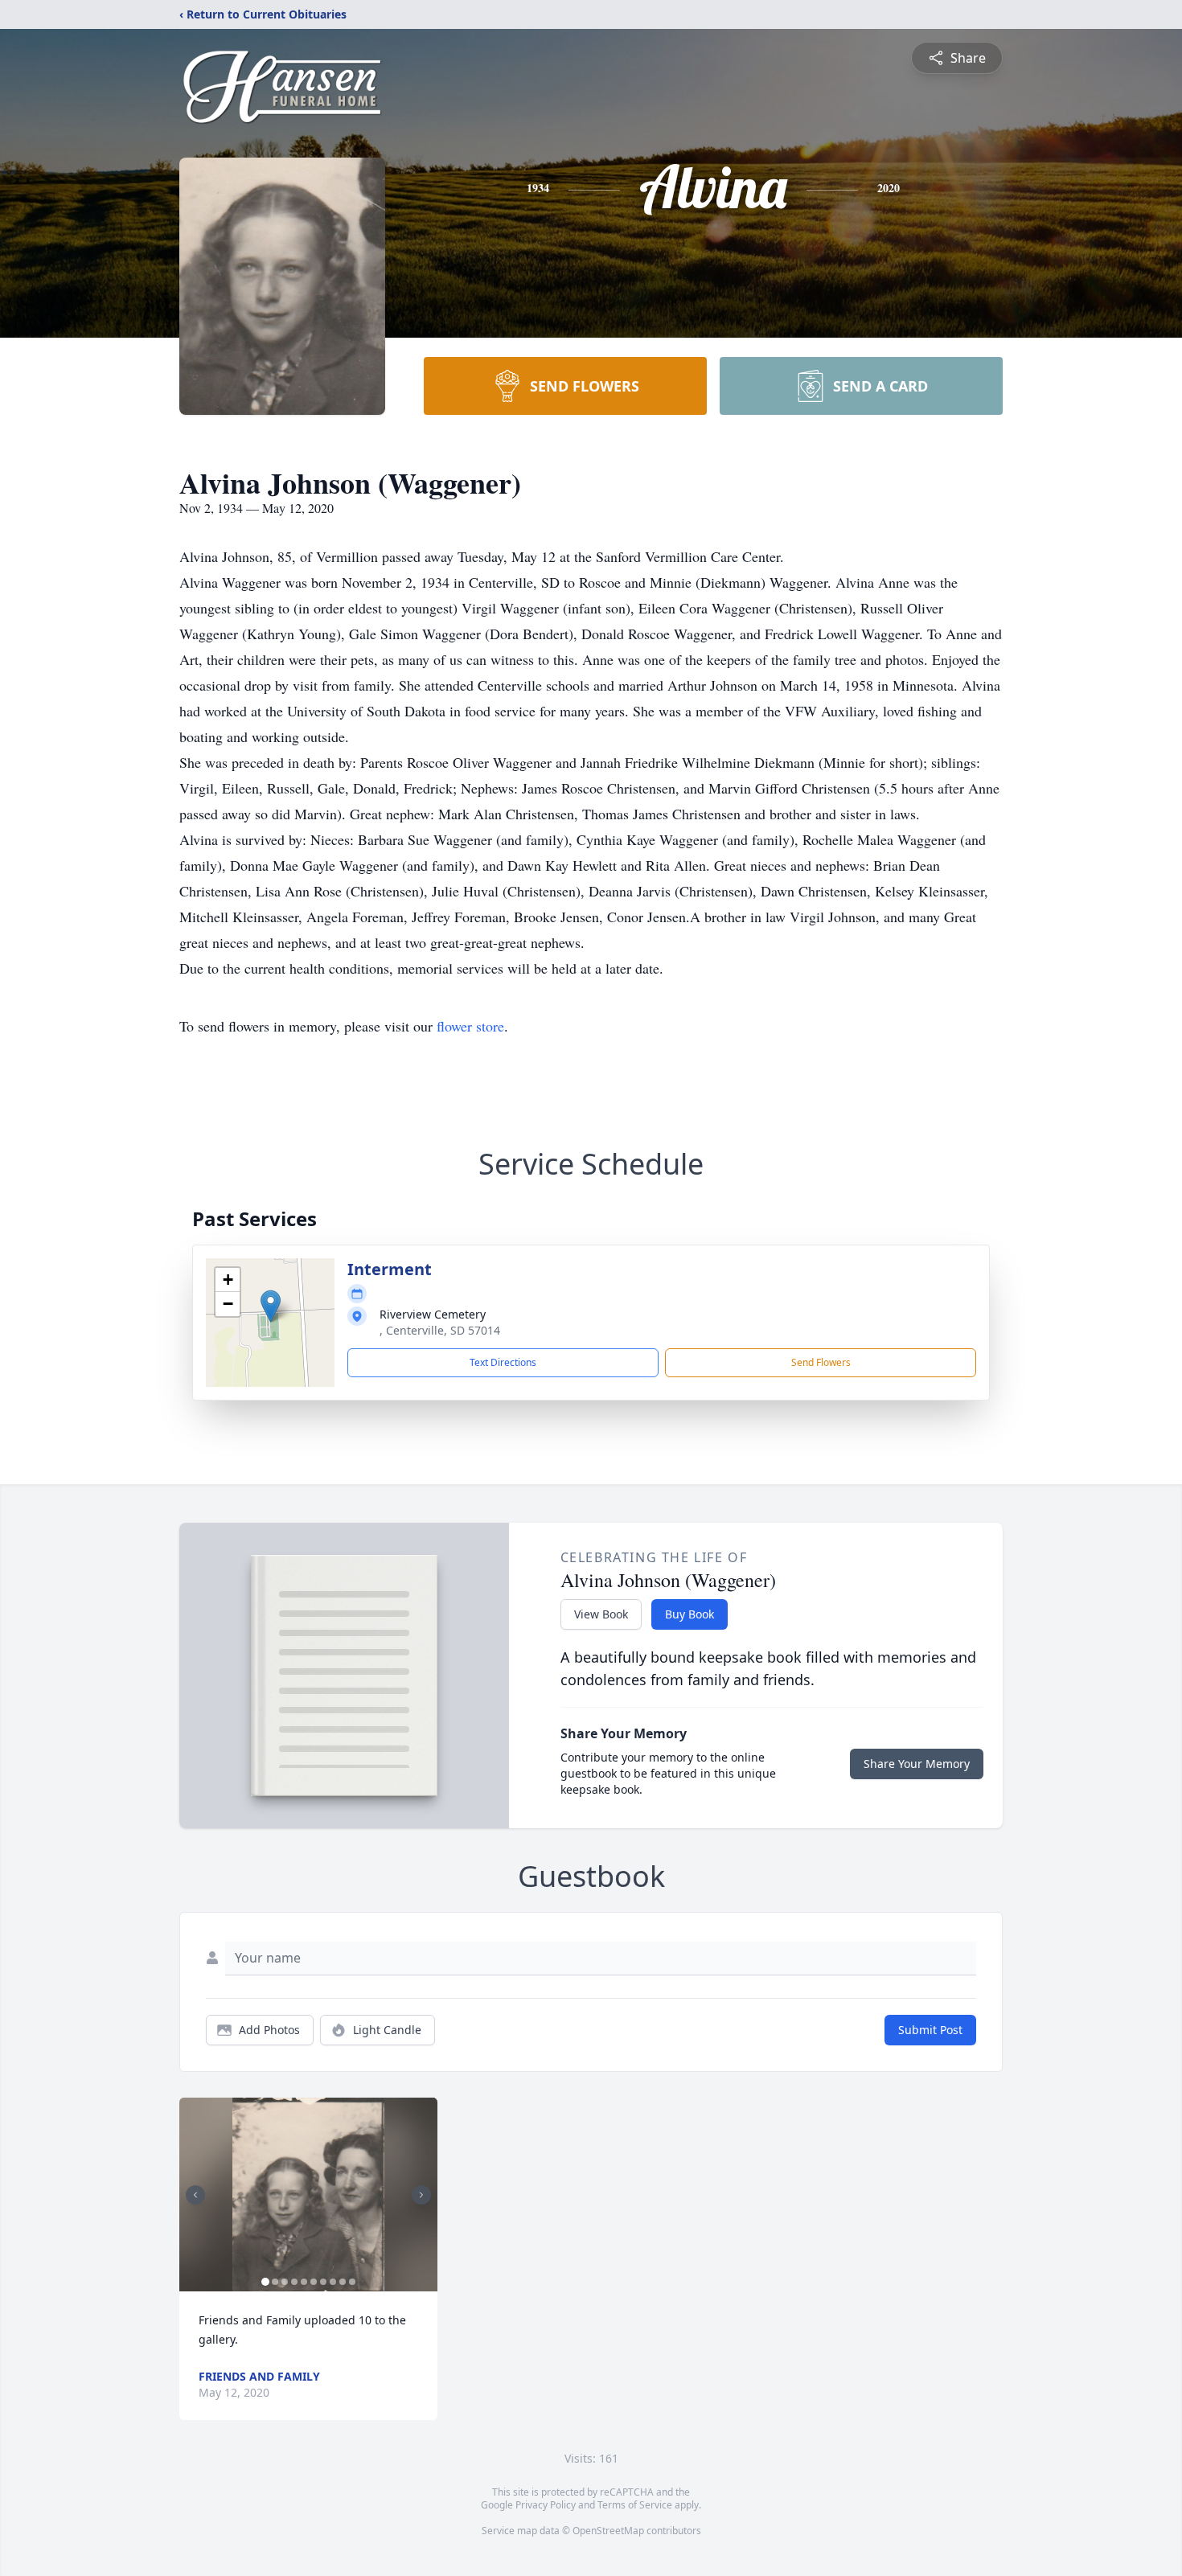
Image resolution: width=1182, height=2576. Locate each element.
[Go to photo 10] (352, 2282)
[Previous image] (195, 2195)
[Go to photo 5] (304, 2282)
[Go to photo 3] (285, 2282)
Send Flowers (821, 1362)
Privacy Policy (546, 2505)
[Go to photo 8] (333, 2282)
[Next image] (421, 2195)
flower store (470, 1026)
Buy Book (689, 1614)
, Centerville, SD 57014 (440, 1330)
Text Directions (503, 1362)
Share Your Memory (917, 1764)
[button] (271, 1306)
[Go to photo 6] (314, 2282)
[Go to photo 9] (343, 2282)
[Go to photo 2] (275, 2282)
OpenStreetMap (608, 2531)
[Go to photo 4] (294, 2282)
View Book (601, 1614)
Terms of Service (635, 2505)
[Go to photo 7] (323, 2282)
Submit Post (930, 2030)
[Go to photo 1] (265, 2282)
